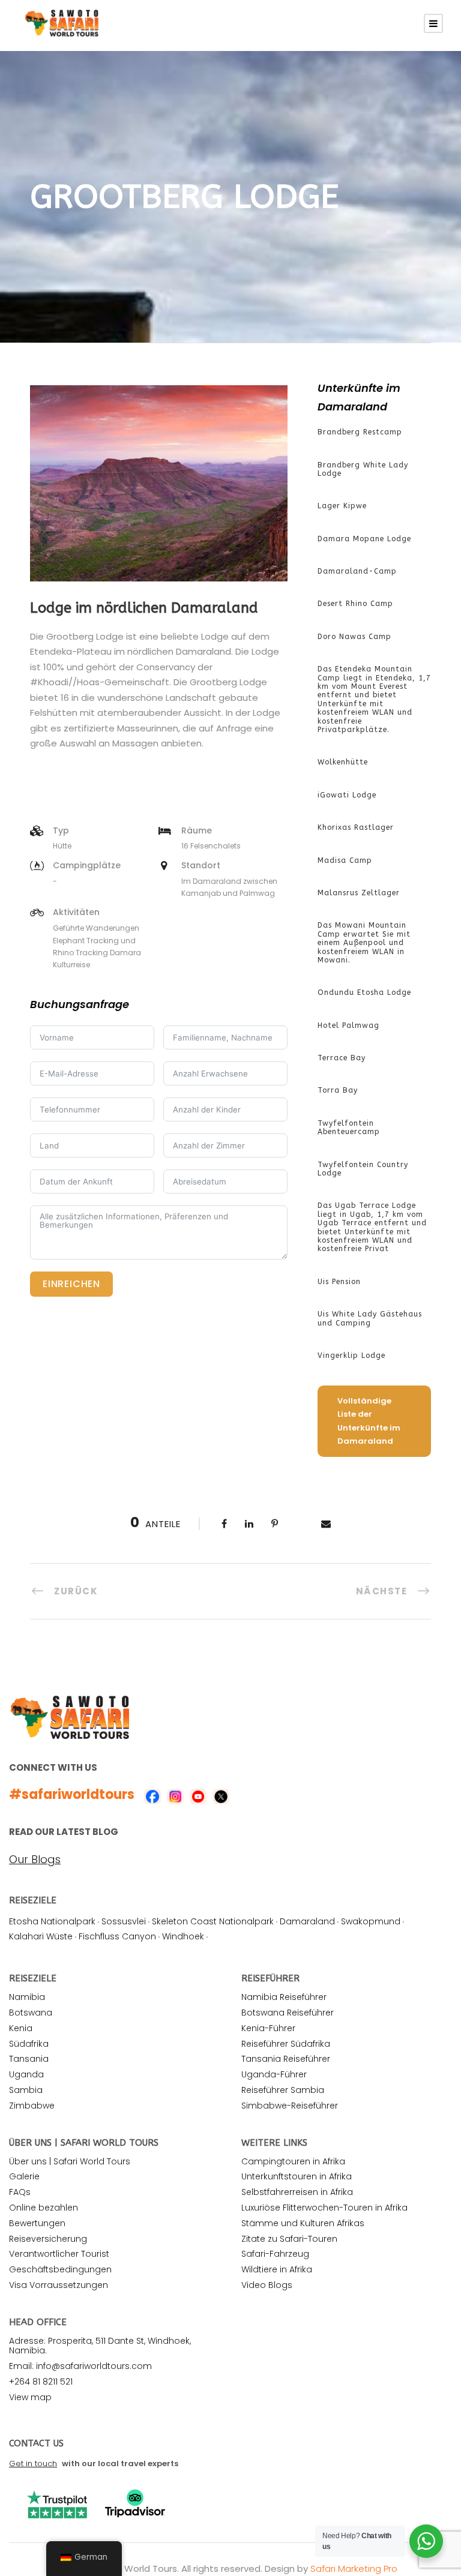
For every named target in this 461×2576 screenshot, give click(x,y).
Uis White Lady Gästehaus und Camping (370, 1318)
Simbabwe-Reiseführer (290, 2106)
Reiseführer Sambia (283, 2090)
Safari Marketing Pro (354, 2568)
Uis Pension (339, 1282)
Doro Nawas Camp (354, 637)
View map (30, 2397)
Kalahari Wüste (41, 1936)
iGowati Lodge (347, 795)
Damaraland (307, 1921)
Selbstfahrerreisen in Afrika (297, 2192)
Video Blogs (267, 2285)
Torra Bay (338, 1090)
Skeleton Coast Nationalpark (213, 1921)
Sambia (26, 2090)
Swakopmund (371, 1921)
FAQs (20, 2192)
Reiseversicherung (48, 2239)
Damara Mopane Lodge (364, 539)
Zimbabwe (32, 2106)
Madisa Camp (345, 860)
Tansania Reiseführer (286, 2059)
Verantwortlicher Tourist (59, 2254)
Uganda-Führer (274, 2074)
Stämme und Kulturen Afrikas (303, 2223)
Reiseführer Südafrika (286, 2044)
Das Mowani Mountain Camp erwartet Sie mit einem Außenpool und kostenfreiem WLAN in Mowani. (364, 943)
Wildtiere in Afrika (277, 2269)
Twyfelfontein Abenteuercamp (349, 1127)
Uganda (26, 2074)
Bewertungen (37, 2223)
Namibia (27, 1997)
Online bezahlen (44, 2208)
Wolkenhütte (343, 762)
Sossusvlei (124, 1921)
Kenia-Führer (268, 2028)
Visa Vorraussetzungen (59, 2285)
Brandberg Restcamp (360, 432)
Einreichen (71, 1284)
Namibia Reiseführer (284, 1997)
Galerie (24, 2176)
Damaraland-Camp (357, 571)
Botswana (31, 2013)
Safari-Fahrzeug (275, 2254)
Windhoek (183, 1936)
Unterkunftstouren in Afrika (297, 2176)
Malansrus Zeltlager (359, 893)
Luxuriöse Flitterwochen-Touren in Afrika (324, 2208)
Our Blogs (35, 1860)
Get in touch (33, 2463)
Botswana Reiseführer (288, 2013)
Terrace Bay (342, 1058)
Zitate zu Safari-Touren (289, 2239)
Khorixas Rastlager (356, 827)
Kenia (21, 2028)
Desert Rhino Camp (355, 604)
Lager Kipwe (342, 506)
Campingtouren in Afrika (293, 2161)
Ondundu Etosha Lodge (364, 992)
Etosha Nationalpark (52, 1921)
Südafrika (29, 2044)
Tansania (29, 2059)
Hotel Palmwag (348, 1025)
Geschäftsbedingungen (60, 2269)
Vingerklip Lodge (351, 1356)
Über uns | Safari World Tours (70, 2161)
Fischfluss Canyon (117, 1936)
